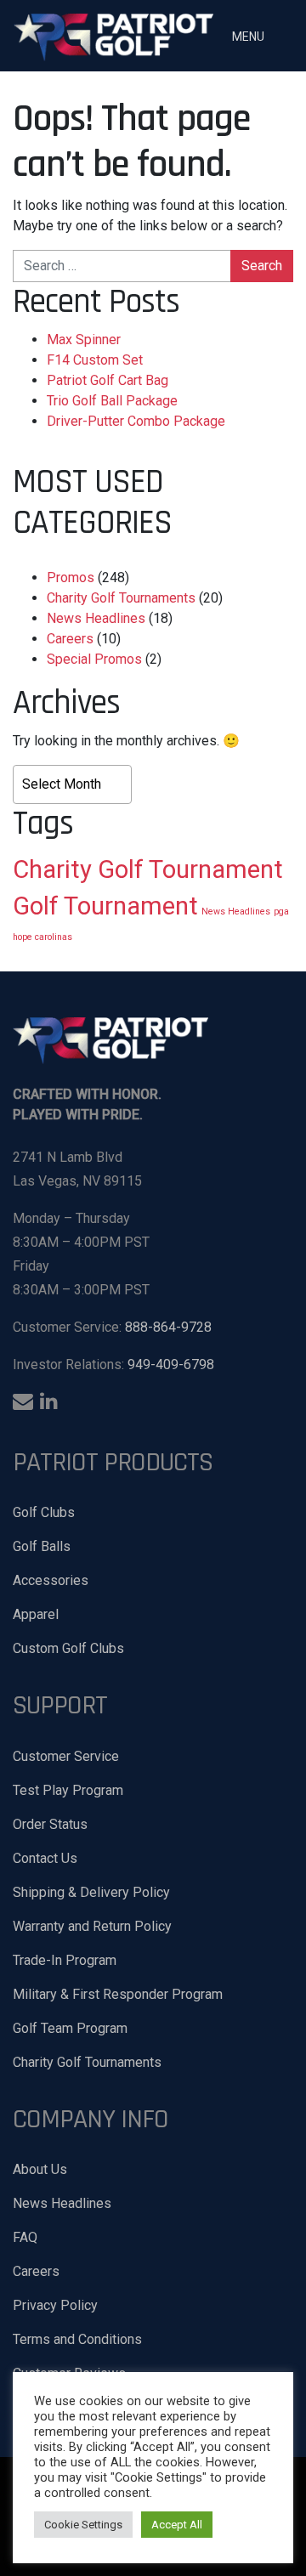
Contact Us (45, 1858)
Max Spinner (84, 340)
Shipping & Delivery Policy (91, 1892)
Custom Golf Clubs (68, 1648)
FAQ (25, 2237)
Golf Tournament (105, 906)
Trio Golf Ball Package (112, 401)
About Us (40, 2169)
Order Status (50, 1824)
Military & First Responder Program (118, 1994)
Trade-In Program (65, 1960)
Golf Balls (42, 1546)
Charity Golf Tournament (148, 869)
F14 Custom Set (95, 360)
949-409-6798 (171, 1364)
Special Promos (94, 659)
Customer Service (66, 1756)
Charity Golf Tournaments (121, 598)
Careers (70, 639)
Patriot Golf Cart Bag (108, 380)
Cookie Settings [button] (83, 2525)
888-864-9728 (168, 1327)
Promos (71, 577)
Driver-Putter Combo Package (136, 421)
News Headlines (96, 618)
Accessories (51, 1580)
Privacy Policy (55, 2305)
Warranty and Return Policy (92, 1926)
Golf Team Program (70, 2028)
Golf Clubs (44, 1512)
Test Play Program (68, 1790)
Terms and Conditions (77, 2339)
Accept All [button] (177, 2525)
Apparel (36, 1614)
